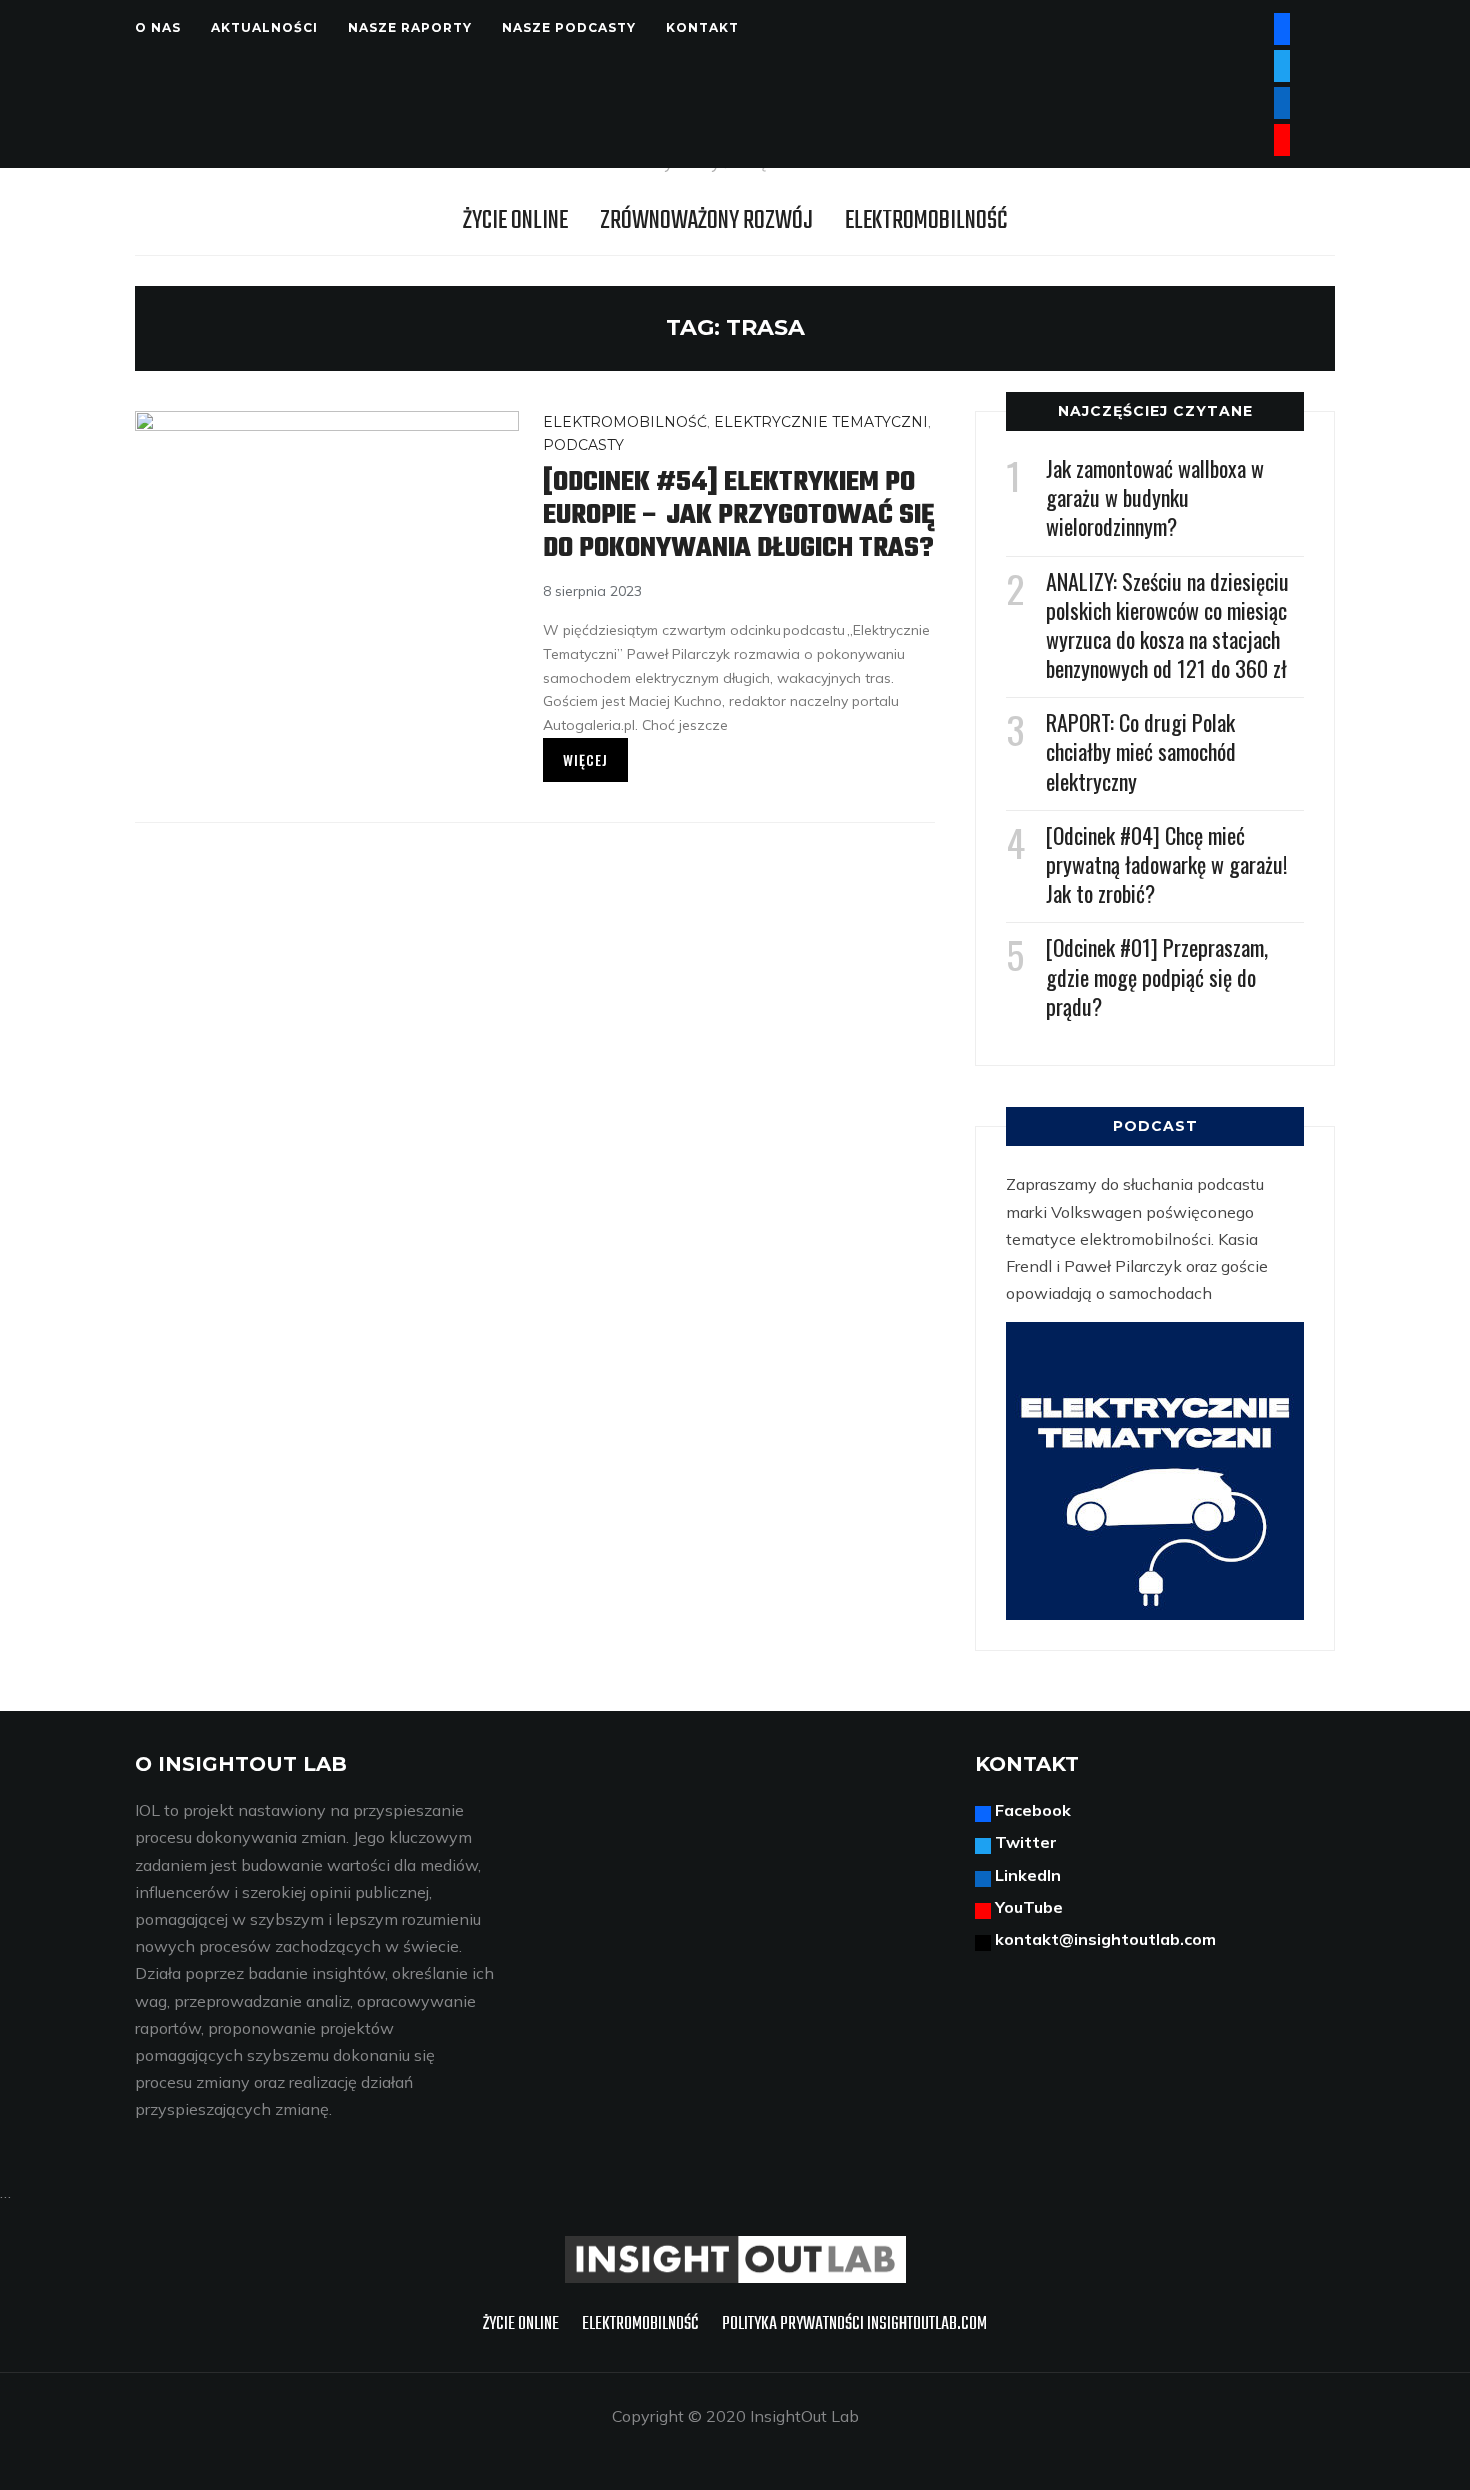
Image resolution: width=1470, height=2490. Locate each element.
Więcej (585, 759)
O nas (158, 27)
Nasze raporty (410, 27)
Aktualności (264, 27)
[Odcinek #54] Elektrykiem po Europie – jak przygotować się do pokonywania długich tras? (738, 515)
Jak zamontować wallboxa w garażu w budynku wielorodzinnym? (1155, 497)
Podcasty (583, 445)
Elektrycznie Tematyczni (821, 422)
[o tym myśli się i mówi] (735, 2249)
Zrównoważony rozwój (706, 221)
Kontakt (702, 27)
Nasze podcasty (569, 27)
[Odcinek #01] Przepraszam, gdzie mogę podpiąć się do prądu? (1157, 976)
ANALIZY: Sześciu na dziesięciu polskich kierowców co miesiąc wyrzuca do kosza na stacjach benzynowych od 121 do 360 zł (1167, 625)
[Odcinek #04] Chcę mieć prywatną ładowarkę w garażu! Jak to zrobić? (1166, 864)
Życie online (515, 221)
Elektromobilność (926, 221)
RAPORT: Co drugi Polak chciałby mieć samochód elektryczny (1141, 751)
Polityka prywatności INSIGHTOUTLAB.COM (854, 2324)
